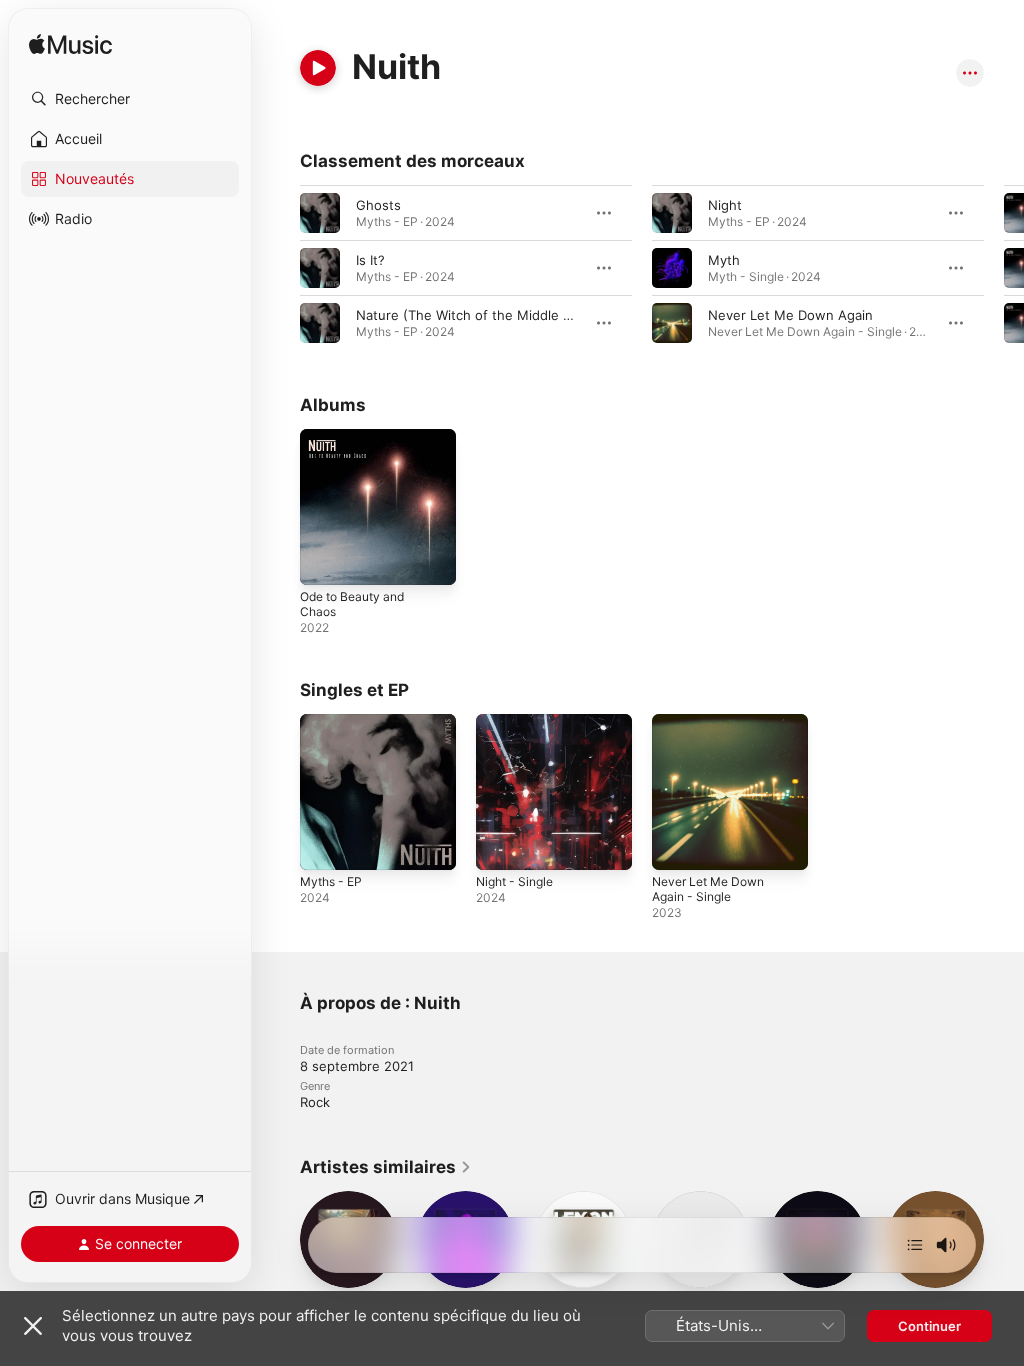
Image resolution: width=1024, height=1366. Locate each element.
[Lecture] (318, 68)
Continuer (929, 1326)
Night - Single (514, 881)
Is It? (370, 260)
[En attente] (915, 1245)
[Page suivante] (1004, 268)
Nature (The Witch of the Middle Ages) (478, 315)
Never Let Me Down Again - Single (708, 889)
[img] (70, 45)
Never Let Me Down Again (790, 315)
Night (725, 205)
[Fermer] (33, 1326)
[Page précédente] (280, 268)
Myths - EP (331, 881)
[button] (130, 99)
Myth (724, 260)
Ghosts (378, 205)
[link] (386, 1167)
